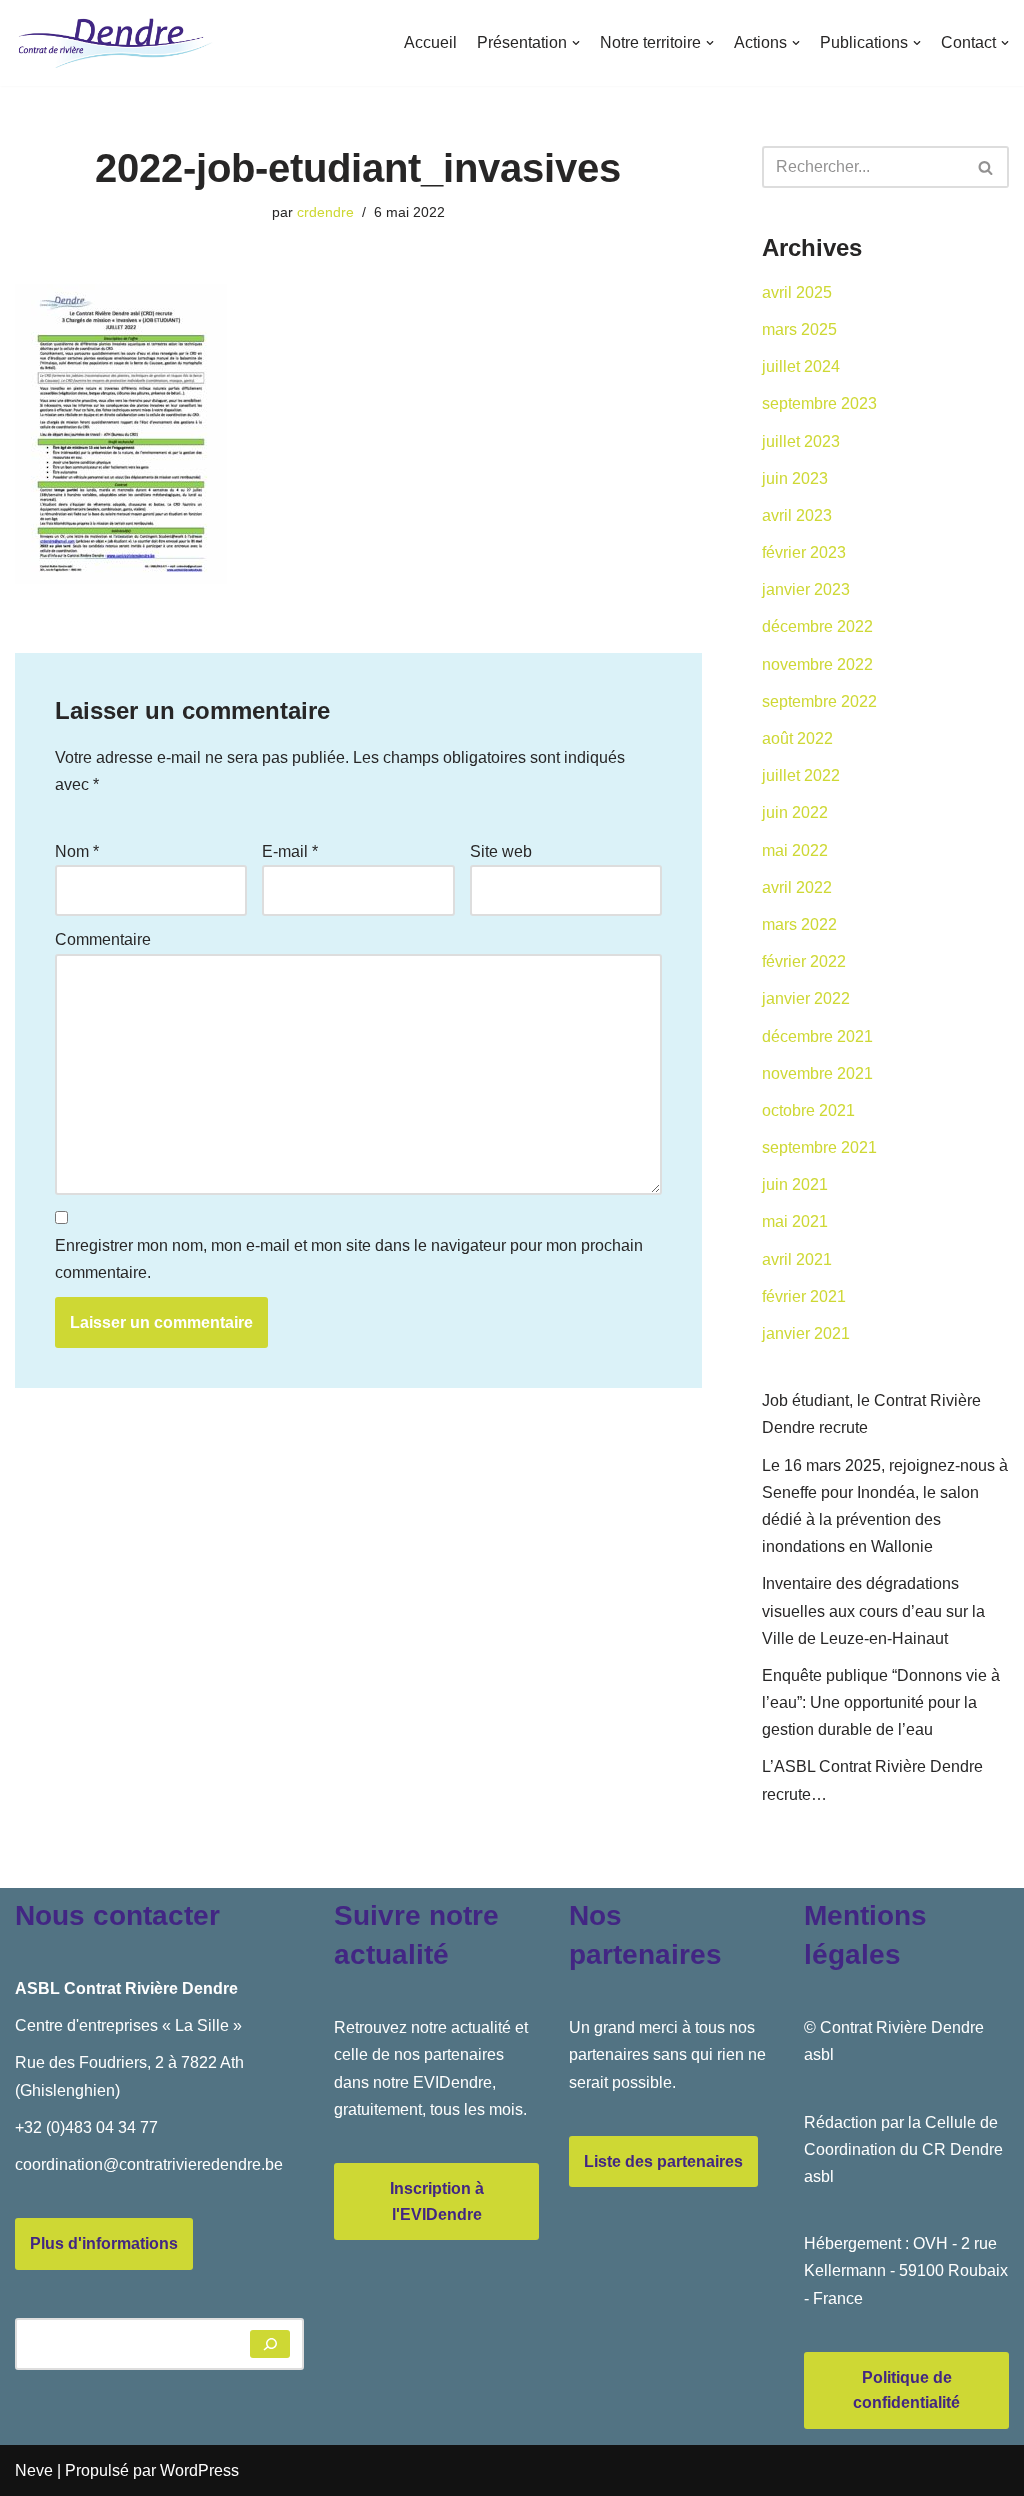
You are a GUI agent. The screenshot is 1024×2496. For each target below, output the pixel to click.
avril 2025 (797, 292)
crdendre (325, 212)
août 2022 (797, 738)
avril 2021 (797, 1259)
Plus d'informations (104, 2243)
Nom (77, 851)
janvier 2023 (806, 589)
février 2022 (804, 961)
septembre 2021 (819, 1147)
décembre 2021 (817, 1036)
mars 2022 (799, 924)
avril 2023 (797, 515)
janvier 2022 (806, 998)
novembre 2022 (817, 664)
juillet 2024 (801, 366)
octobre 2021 (808, 1110)
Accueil (430, 42)
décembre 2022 (817, 626)
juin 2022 (795, 812)
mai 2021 (795, 1221)
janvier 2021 (806, 1333)
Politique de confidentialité (906, 2390)
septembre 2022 (819, 701)
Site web (501, 851)
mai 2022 (795, 850)
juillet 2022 (801, 775)
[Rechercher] (986, 167)
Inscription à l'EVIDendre (437, 2201)
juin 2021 (795, 1184)
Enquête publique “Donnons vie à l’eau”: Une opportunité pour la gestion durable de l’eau (881, 1702)
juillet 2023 (801, 441)
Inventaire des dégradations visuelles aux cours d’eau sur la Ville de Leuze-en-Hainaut (873, 1610)
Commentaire (103, 939)
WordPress (199, 2470)
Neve (34, 2470)
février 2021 (804, 1296)
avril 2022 (797, 887)
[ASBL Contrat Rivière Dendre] (115, 43)
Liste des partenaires (663, 2161)
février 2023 (804, 552)
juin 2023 (795, 478)
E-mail (290, 851)
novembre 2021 (817, 1073)
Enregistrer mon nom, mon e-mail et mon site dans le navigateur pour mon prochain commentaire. (349, 1259)
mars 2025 (799, 329)
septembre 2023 (819, 403)
